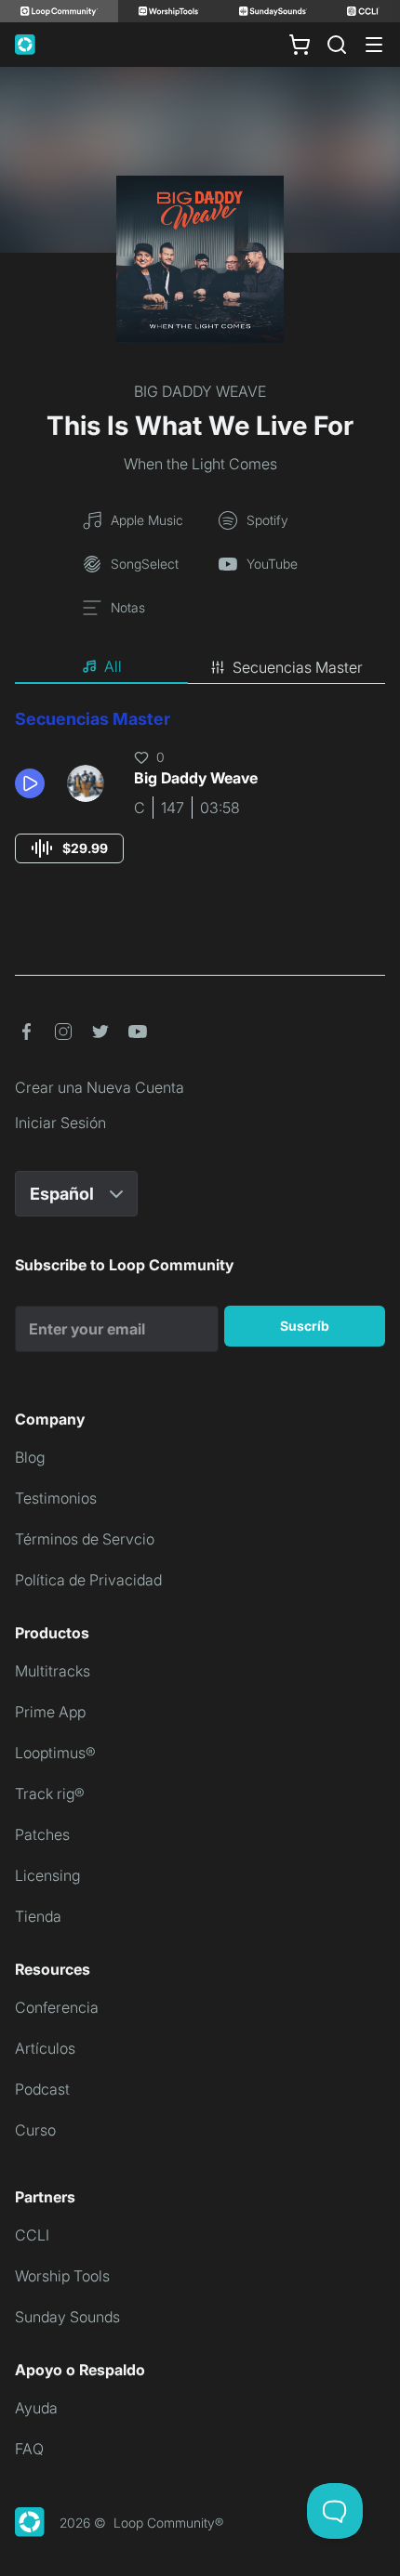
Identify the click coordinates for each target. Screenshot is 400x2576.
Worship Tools (62, 2276)
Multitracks (53, 1671)
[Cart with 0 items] (300, 45)
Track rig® (50, 1794)
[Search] (337, 45)
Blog (30, 1457)
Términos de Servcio (85, 1539)
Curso (35, 2130)
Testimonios (56, 1498)
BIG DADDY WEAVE (200, 391)
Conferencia (57, 2007)
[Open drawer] (374, 45)
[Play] (30, 783)
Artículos (45, 2048)
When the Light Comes (200, 464)
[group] (69, 848)
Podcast (42, 2089)
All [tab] (113, 666)
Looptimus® (55, 1753)
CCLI (32, 2235)
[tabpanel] (200, 803)
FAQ (29, 2449)
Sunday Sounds (67, 2317)
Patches (42, 1834)
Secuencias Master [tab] (298, 667)
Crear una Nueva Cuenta (100, 1087)
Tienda (38, 1916)
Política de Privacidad (88, 1580)
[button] (33, 783)
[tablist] (200, 667)
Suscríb (305, 1326)
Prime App (50, 1712)
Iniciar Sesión (60, 1123)
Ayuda (36, 2408)
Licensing (47, 1875)
